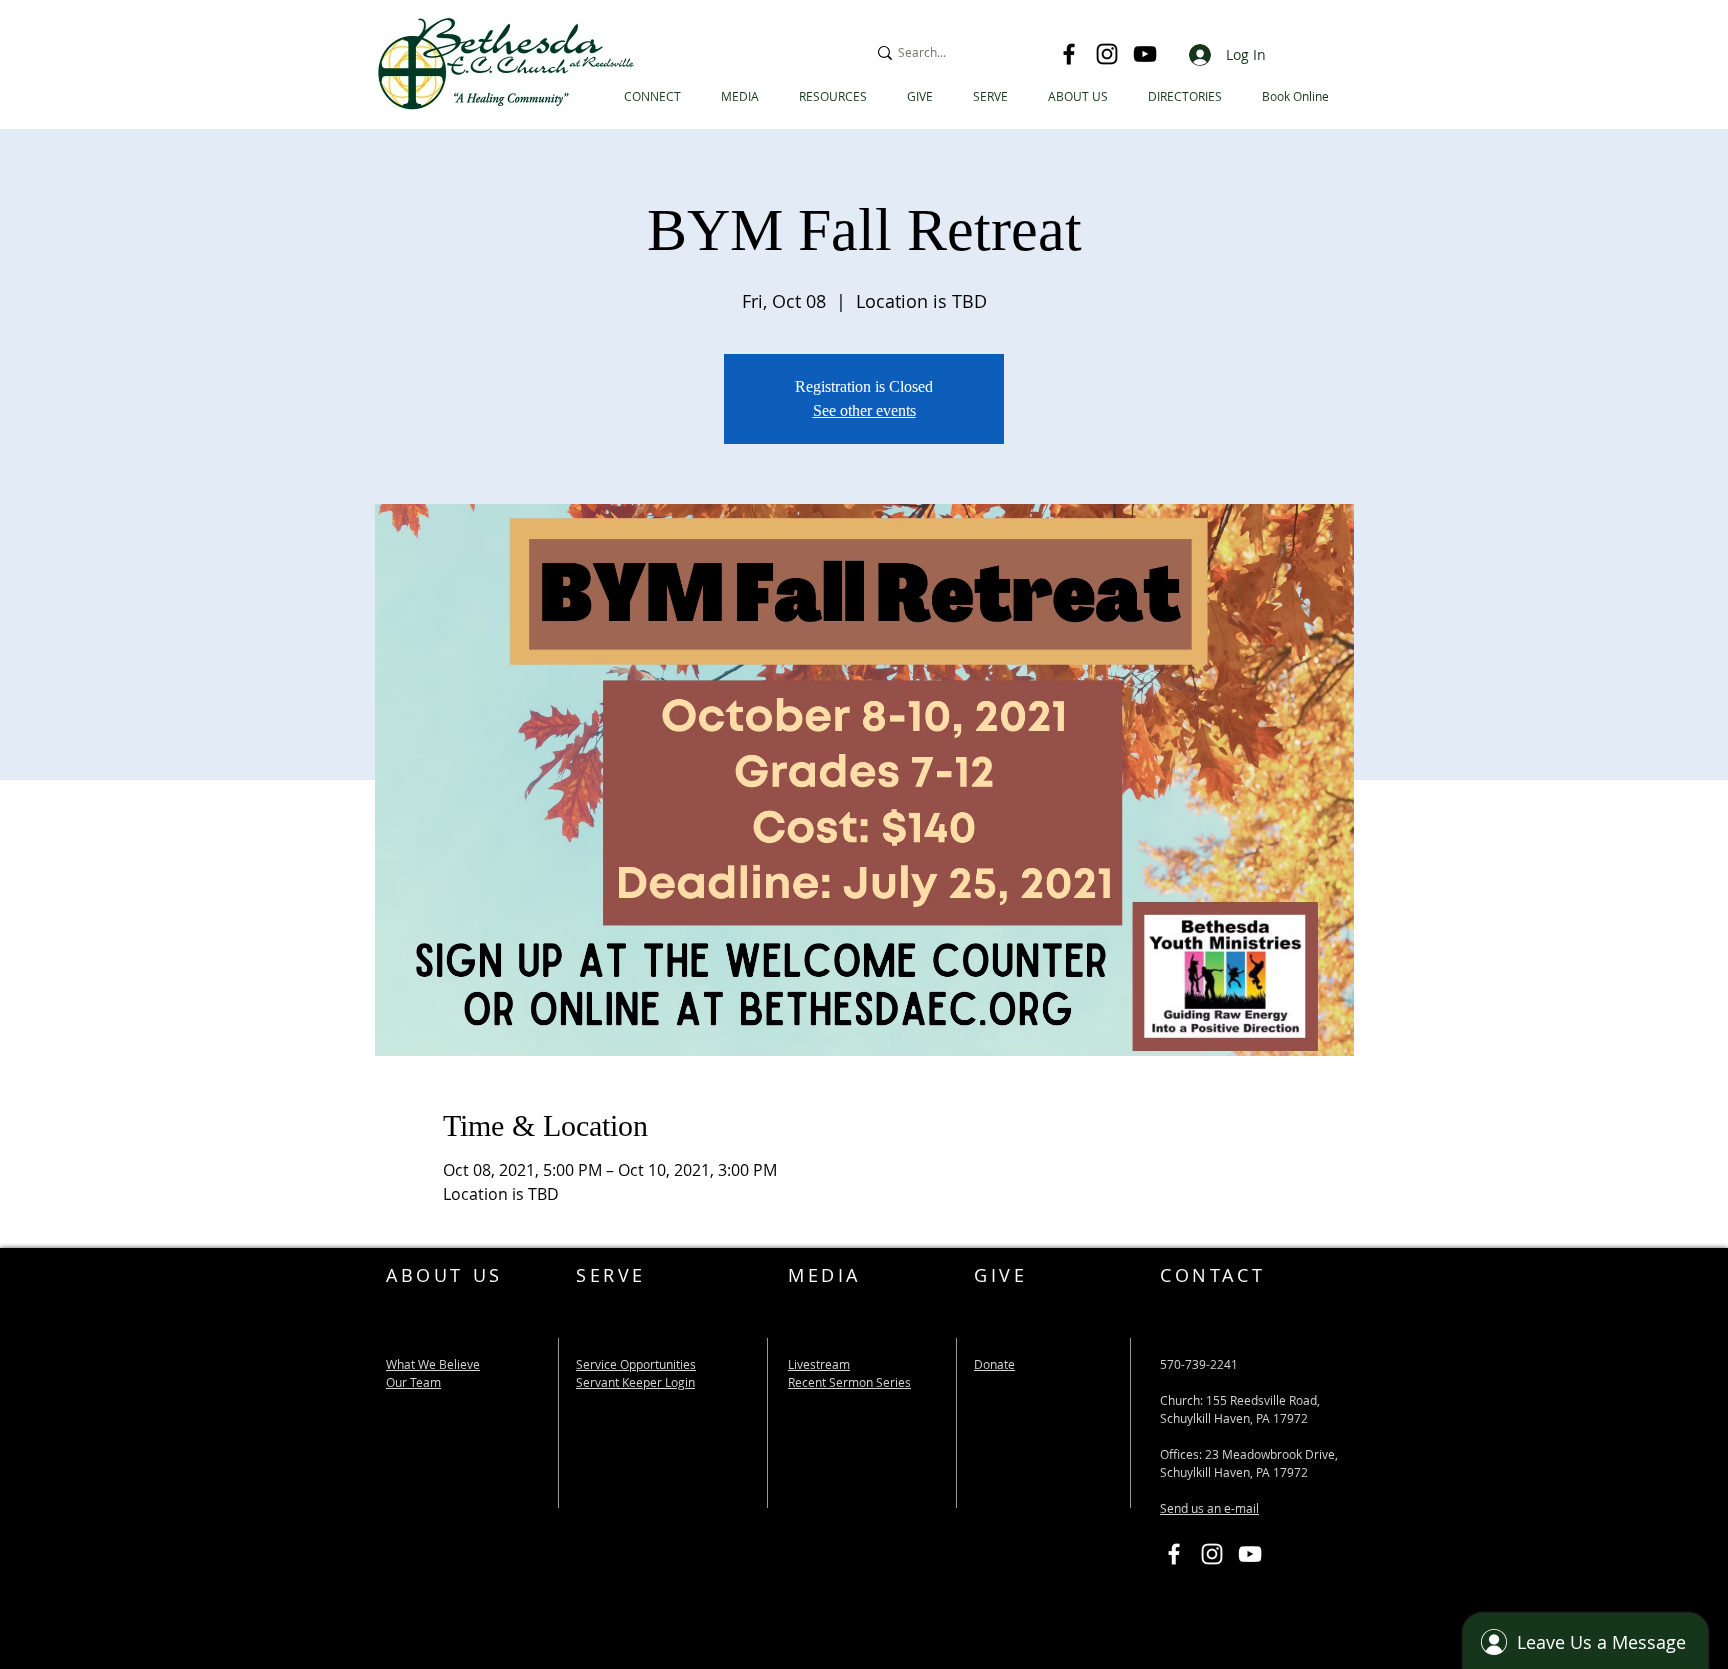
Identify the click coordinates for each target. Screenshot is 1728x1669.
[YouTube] (1145, 54)
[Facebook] (1069, 54)
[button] (1185, 96)
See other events (864, 410)
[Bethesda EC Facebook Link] (1174, 1554)
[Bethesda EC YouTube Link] (1250, 1554)
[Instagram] (1107, 54)
